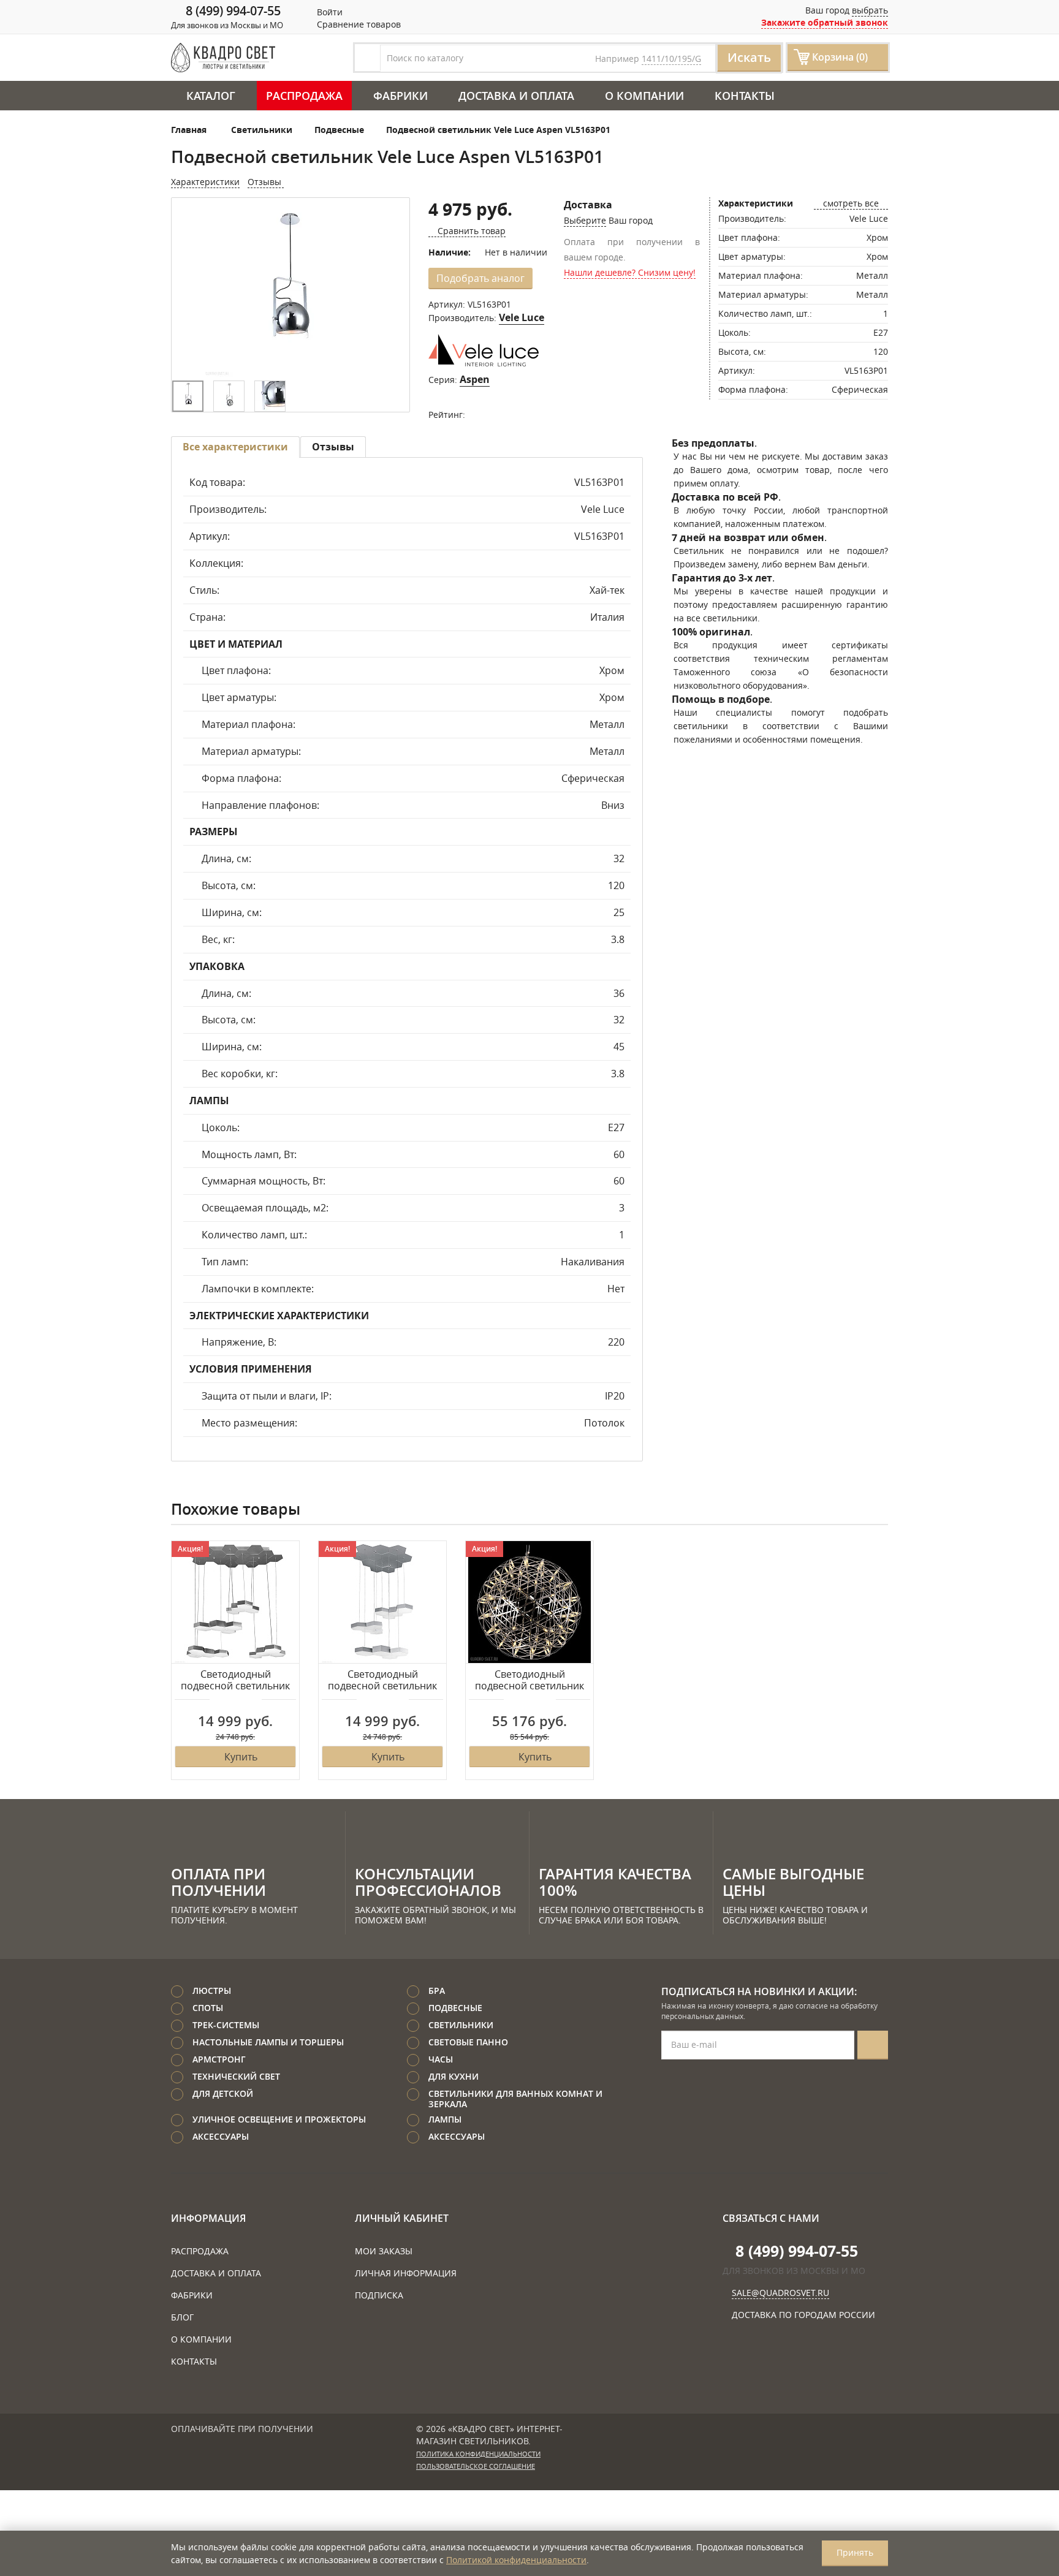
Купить (241, 1757)
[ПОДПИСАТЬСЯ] (873, 2045)
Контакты (745, 96)
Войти (328, 12)
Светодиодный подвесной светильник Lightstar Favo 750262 (235, 1681)
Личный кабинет (402, 2218)
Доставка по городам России (803, 2315)
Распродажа (304, 96)
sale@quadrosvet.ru (780, 2293)
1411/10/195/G (671, 59)
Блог (182, 2317)
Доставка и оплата (516, 96)
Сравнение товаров (358, 24)
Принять (855, 2552)
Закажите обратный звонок (825, 22)
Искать (749, 57)
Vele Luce (522, 317)
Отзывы (266, 182)
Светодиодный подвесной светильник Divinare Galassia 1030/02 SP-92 (529, 1681)
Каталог (211, 96)
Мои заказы (384, 2251)
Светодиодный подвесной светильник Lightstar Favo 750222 (382, 1681)
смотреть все (851, 203)
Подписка (379, 2295)
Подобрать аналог (480, 278)
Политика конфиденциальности (478, 2454)
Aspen (475, 379)
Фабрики (400, 96)
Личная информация (406, 2273)
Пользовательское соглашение (476, 2466)
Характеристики (205, 182)
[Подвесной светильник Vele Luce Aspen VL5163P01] (290, 290)
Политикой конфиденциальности (516, 2560)
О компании (644, 96)
